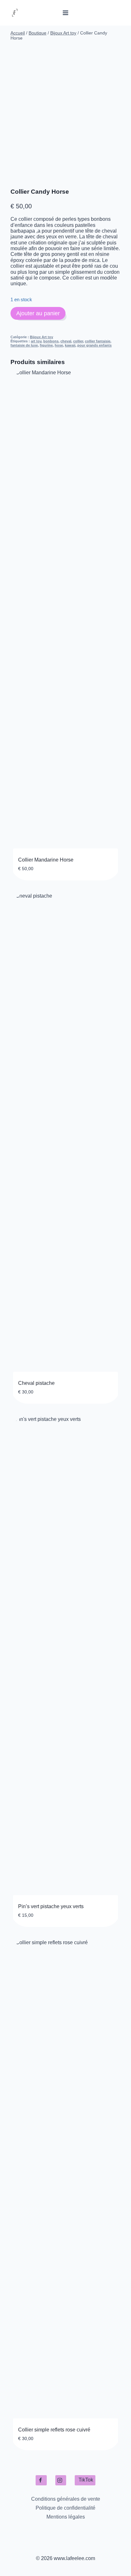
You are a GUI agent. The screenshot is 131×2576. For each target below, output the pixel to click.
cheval (66, 341)
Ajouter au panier (38, 313)
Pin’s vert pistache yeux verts (51, 1906)
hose (59, 345)
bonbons (51, 341)
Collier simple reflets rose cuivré (54, 2430)
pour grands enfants (94, 345)
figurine (46, 345)
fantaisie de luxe (24, 345)
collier (78, 341)
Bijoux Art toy (41, 337)
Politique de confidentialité (65, 2508)
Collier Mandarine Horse (46, 860)
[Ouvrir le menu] (66, 13)
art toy (36, 341)
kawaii (70, 345)
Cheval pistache (36, 1383)
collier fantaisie (98, 341)
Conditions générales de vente (66, 2499)
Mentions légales (66, 2517)
